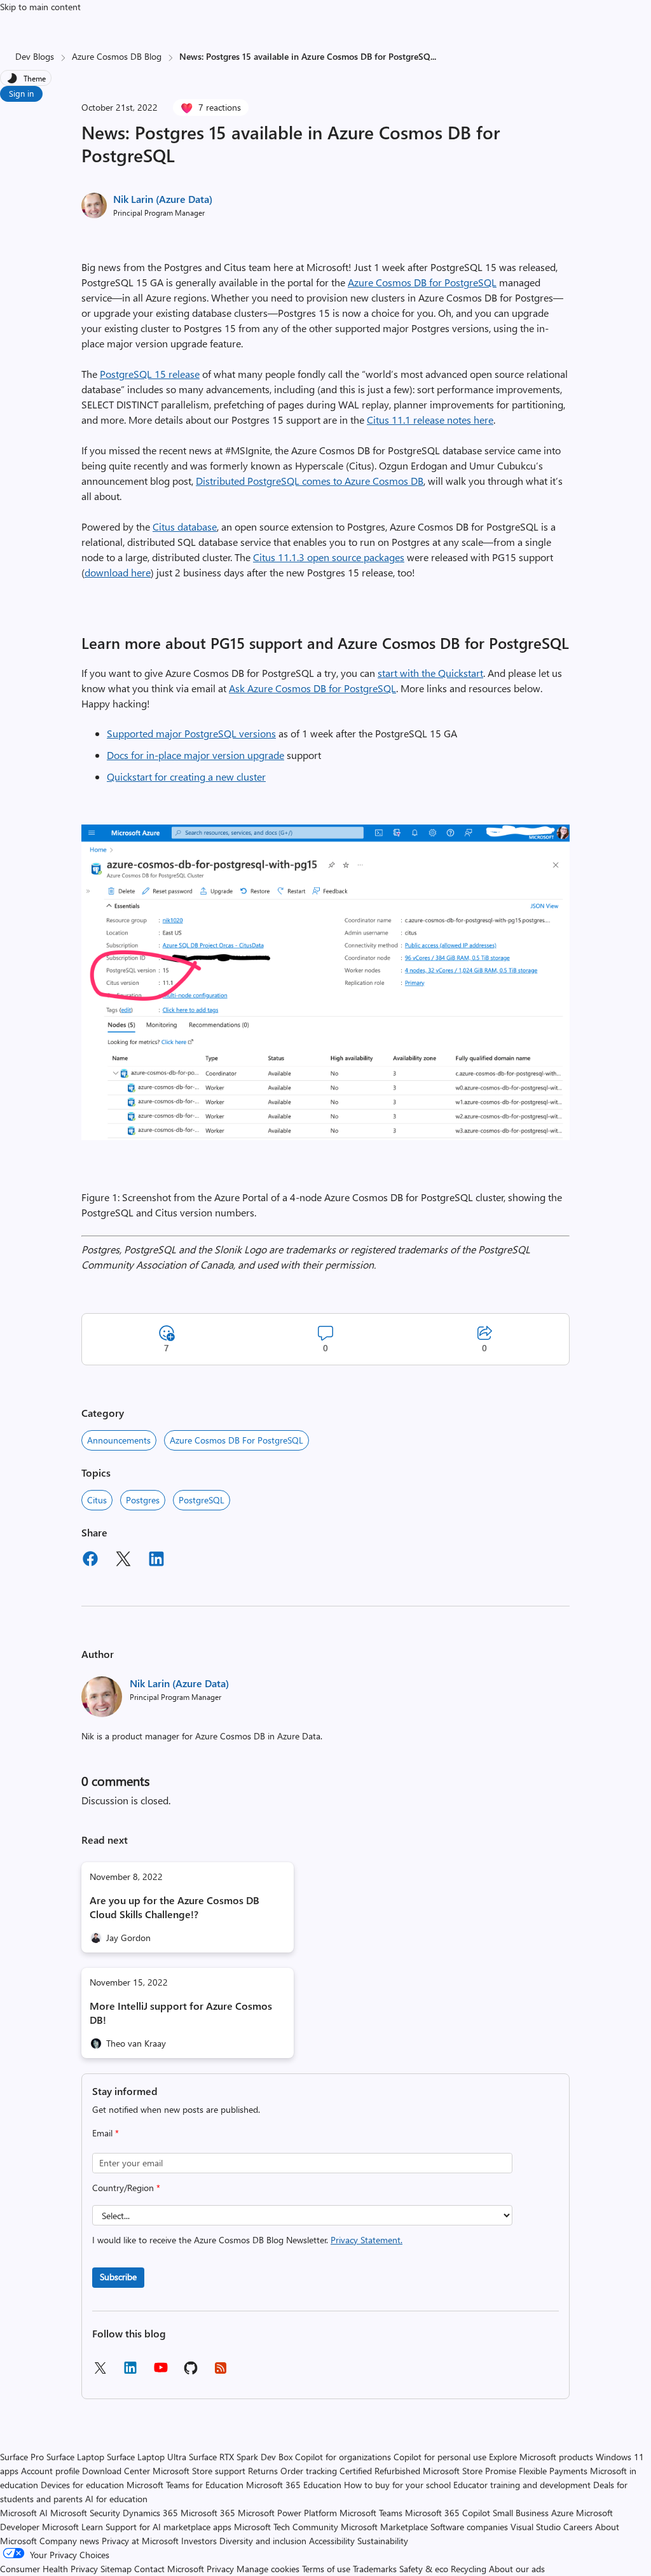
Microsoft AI (24, 2513)
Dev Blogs (35, 56)
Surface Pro (22, 2457)
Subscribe (118, 2277)
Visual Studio (536, 2527)
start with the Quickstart (430, 673)
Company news (69, 2541)
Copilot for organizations (343, 2457)
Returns (263, 2471)
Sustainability (383, 2541)
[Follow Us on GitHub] (191, 2372)
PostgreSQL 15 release (150, 374)
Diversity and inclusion (263, 2541)
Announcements (119, 1440)
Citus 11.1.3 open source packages (329, 557)
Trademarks (375, 2569)
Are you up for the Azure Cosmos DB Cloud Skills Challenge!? (175, 1907)
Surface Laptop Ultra (147, 2457)
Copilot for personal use (440, 2457)
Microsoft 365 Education (294, 2485)
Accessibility (332, 2541)
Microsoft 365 (208, 2513)
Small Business (521, 2513)
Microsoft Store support (199, 2471)
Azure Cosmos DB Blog (117, 56)
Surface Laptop (75, 2457)
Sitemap (116, 2569)
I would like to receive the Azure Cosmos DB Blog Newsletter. (247, 2240)
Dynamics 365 (150, 2513)
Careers (578, 2527)
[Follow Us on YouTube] (161, 2372)
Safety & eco (424, 2569)
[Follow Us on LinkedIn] (130, 2372)
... (433, 56)
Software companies (469, 2527)
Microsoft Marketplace (384, 2527)
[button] (325, 1136)
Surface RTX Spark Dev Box (241, 2457)
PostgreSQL (202, 1500)
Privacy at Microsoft (140, 2541)
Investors (199, 2541)
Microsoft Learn (72, 2527)
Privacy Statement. (367, 2240)
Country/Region (126, 2188)
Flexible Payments (553, 2471)
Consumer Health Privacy (49, 2569)
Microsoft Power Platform (287, 2513)
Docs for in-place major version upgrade (195, 755)
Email (106, 2133)
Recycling (469, 2569)
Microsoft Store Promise (469, 2471)
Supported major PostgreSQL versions (191, 733)
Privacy (222, 2569)
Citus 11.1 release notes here (430, 420)
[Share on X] (123, 1561)
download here (118, 572)
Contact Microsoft (169, 2569)
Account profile (50, 2471)
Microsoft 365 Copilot (448, 2513)
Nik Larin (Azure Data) (163, 199)
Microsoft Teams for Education (185, 2485)
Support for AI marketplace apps (168, 2527)
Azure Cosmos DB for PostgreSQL (422, 282)
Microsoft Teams (371, 2513)
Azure (562, 2513)
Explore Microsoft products (541, 2457)
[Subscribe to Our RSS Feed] (221, 2372)
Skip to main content (40, 7)
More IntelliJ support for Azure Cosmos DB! (181, 2013)
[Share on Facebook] (90, 1561)
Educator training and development (522, 2485)
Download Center (116, 2471)
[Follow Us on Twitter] (100, 2372)
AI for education (116, 2499)
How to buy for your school (397, 2485)
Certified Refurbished (380, 2471)
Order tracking (309, 2471)
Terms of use (326, 2569)
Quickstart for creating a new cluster (186, 776)
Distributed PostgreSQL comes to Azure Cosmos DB (310, 481)
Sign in (21, 93)
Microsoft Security (85, 2513)
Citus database (185, 526)
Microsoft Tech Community (286, 2527)
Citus (97, 1500)
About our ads (517, 2569)
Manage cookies (268, 2569)
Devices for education (82, 2485)
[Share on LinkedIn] (156, 1561)
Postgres (143, 1500)
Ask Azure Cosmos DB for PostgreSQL (312, 688)
